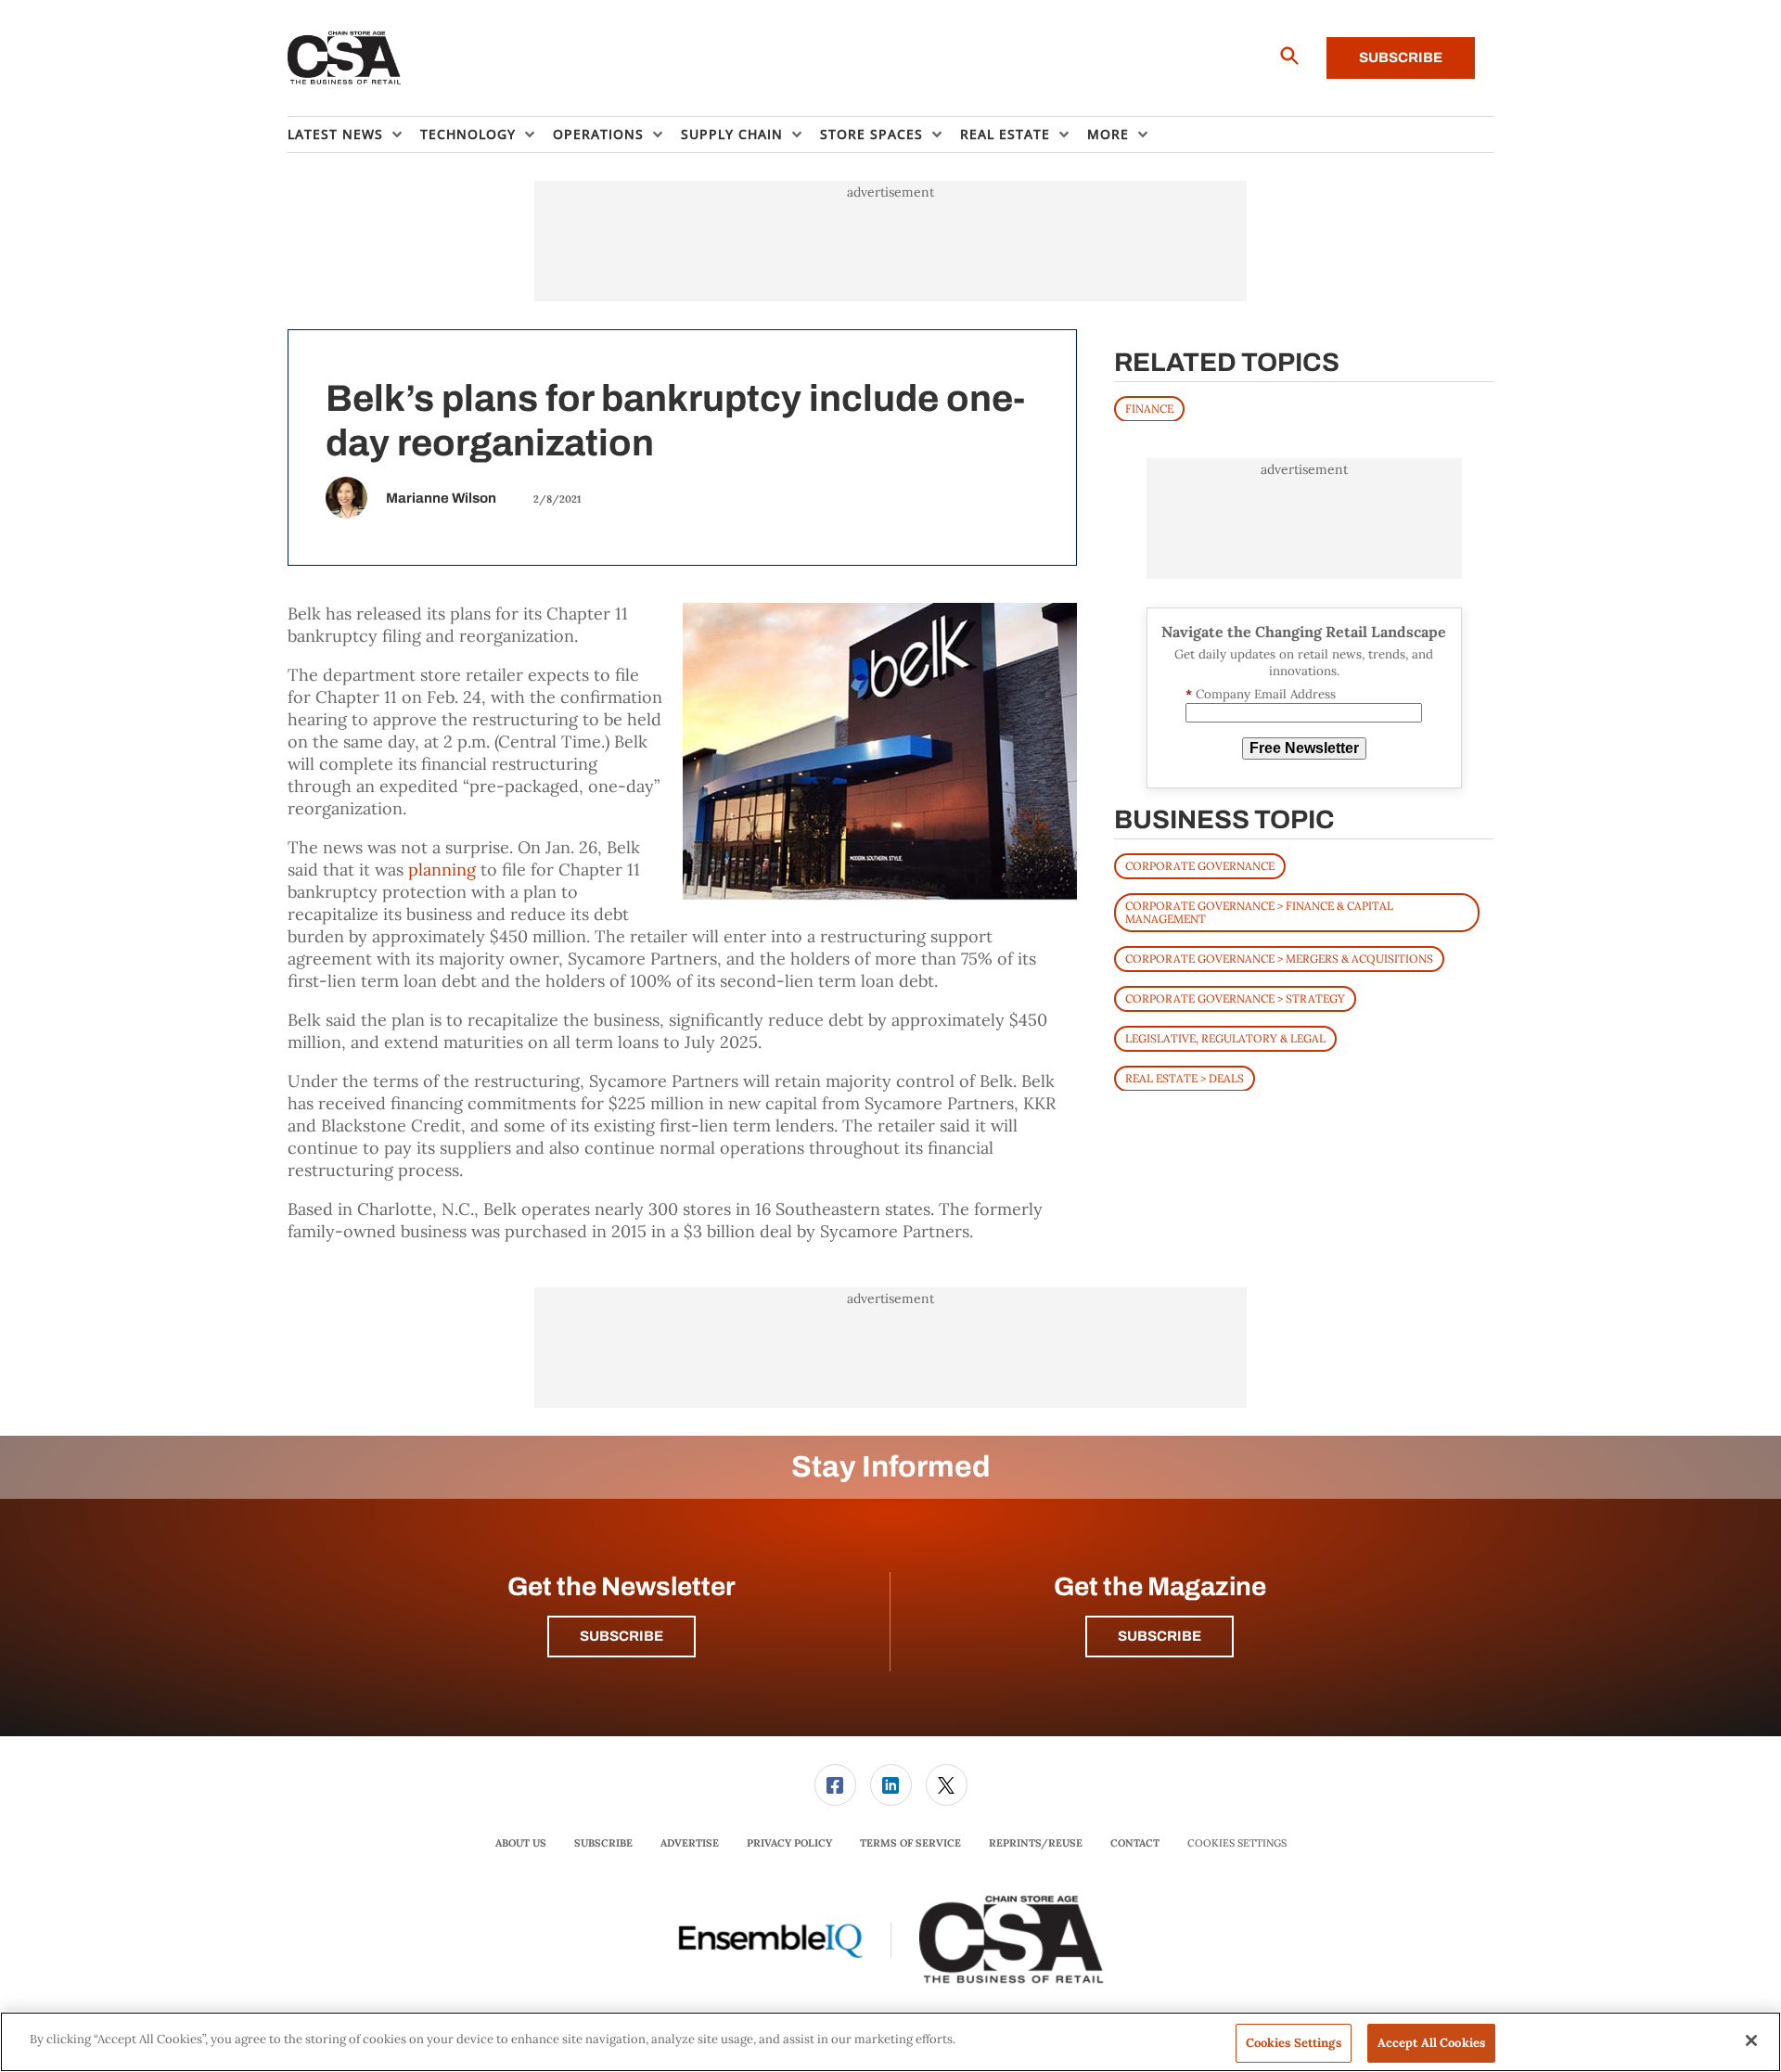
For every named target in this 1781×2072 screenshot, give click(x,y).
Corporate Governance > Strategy (1235, 998)
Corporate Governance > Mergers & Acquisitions (1279, 958)
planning (442, 870)
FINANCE (1149, 408)
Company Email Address (1261, 694)
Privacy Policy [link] (789, 1843)
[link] (835, 1785)
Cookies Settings (1237, 1843)
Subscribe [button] (621, 1636)
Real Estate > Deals (1185, 1077)
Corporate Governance (1200, 865)
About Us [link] (521, 1843)
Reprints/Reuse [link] (1036, 1843)
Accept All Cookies (1431, 2043)
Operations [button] (598, 134)
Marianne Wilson (441, 498)
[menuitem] (354, 134)
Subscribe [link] (603, 1843)
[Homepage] (345, 58)
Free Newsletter (1304, 748)
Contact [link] (1135, 1843)
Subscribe (1401, 58)
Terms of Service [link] (910, 1843)
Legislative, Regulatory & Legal (1225, 1037)
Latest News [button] (335, 134)
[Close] (1751, 2040)
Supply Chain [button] (732, 134)
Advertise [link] (690, 1843)
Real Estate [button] (1005, 134)
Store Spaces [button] (871, 134)
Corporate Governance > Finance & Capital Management (1259, 911)
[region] (890, 2042)
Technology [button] (468, 134)
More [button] (1108, 134)
